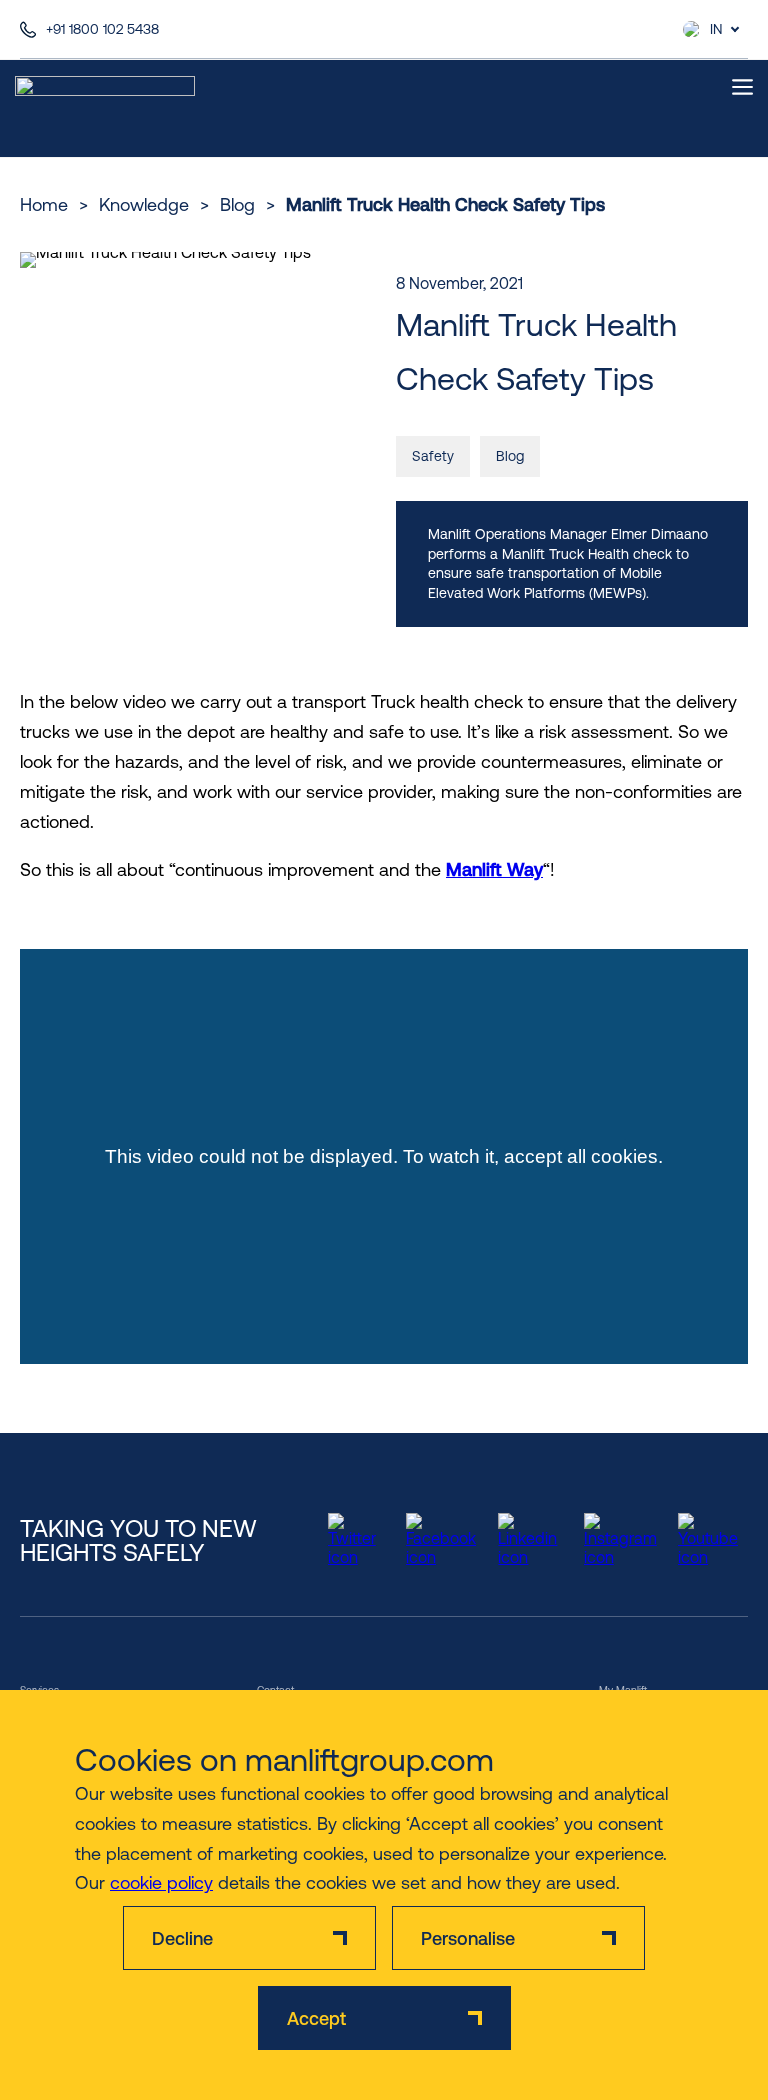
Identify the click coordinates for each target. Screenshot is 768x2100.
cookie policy (161, 1882)
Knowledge (144, 204)
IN (716, 29)
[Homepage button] (105, 87)
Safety (433, 456)
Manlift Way (494, 869)
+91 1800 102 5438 (102, 29)
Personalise (468, 1938)
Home (44, 204)
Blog (237, 204)
